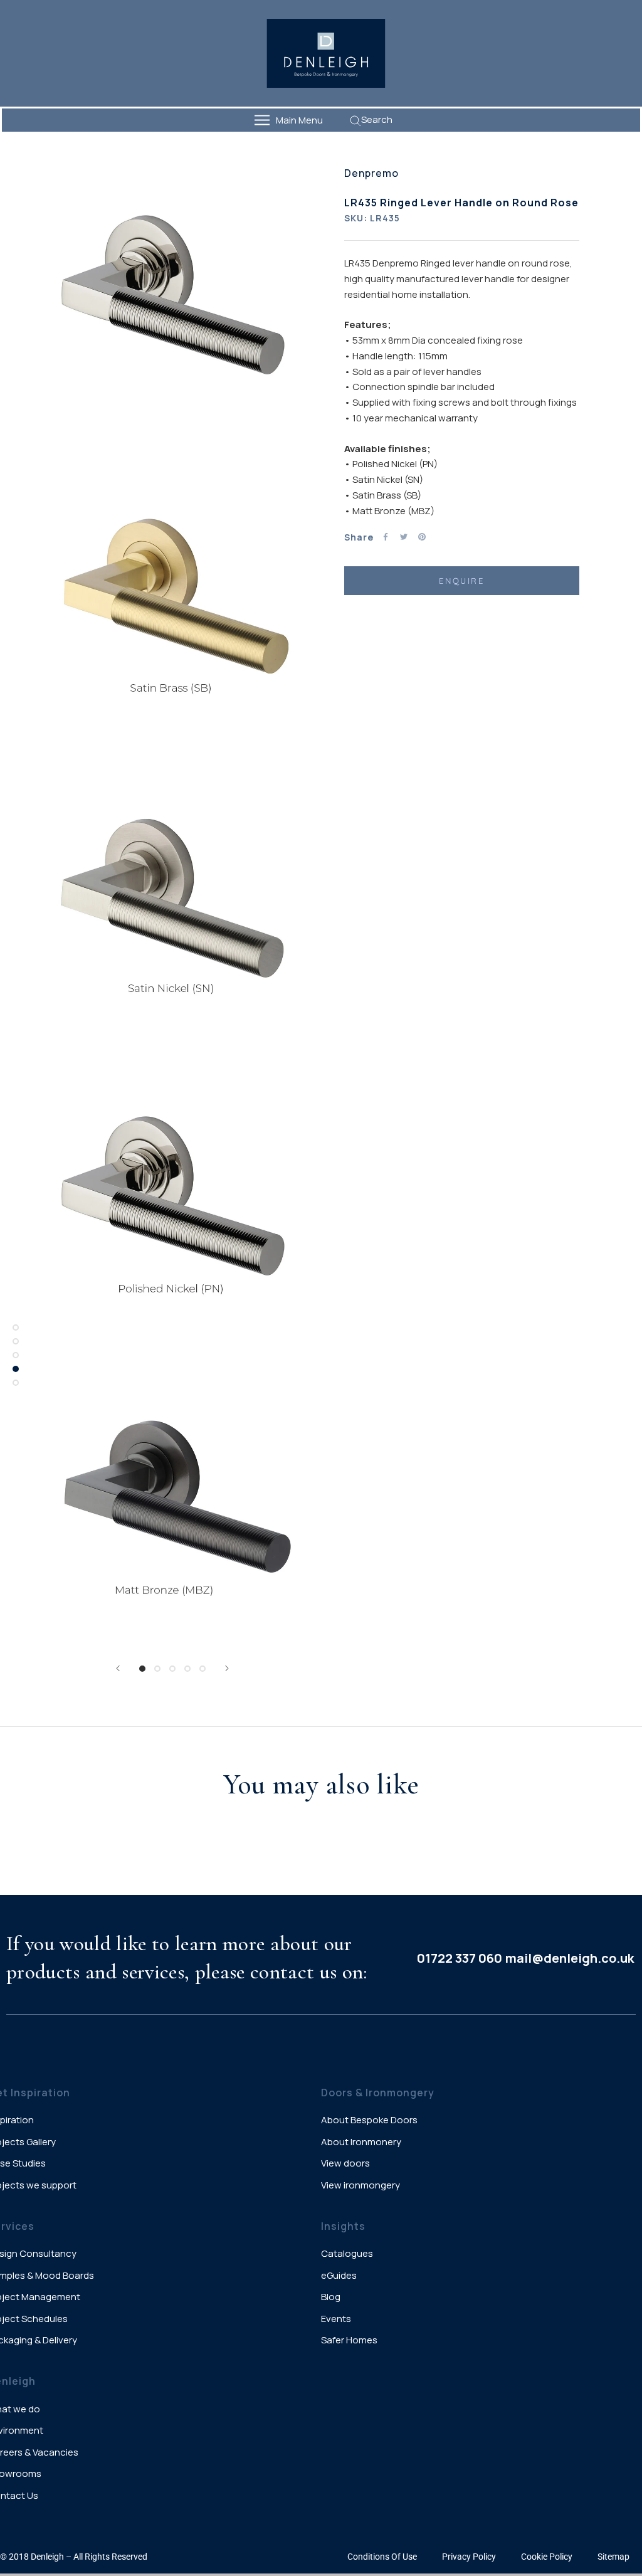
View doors (345, 2163)
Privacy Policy (469, 2557)
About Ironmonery (361, 2142)
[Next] (227, 1668)
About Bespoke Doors (369, 2120)
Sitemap (613, 2557)
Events (336, 2319)
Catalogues (347, 2253)
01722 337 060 (460, 1958)
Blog (331, 2297)
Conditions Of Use (382, 2557)
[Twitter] (404, 537)
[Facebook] (386, 537)
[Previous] (118, 1668)
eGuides (339, 2275)
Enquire (461, 581)
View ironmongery (360, 2185)
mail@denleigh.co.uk (570, 1958)
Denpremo (371, 173)
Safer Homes (349, 2340)
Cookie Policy (547, 2557)
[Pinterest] (422, 537)
